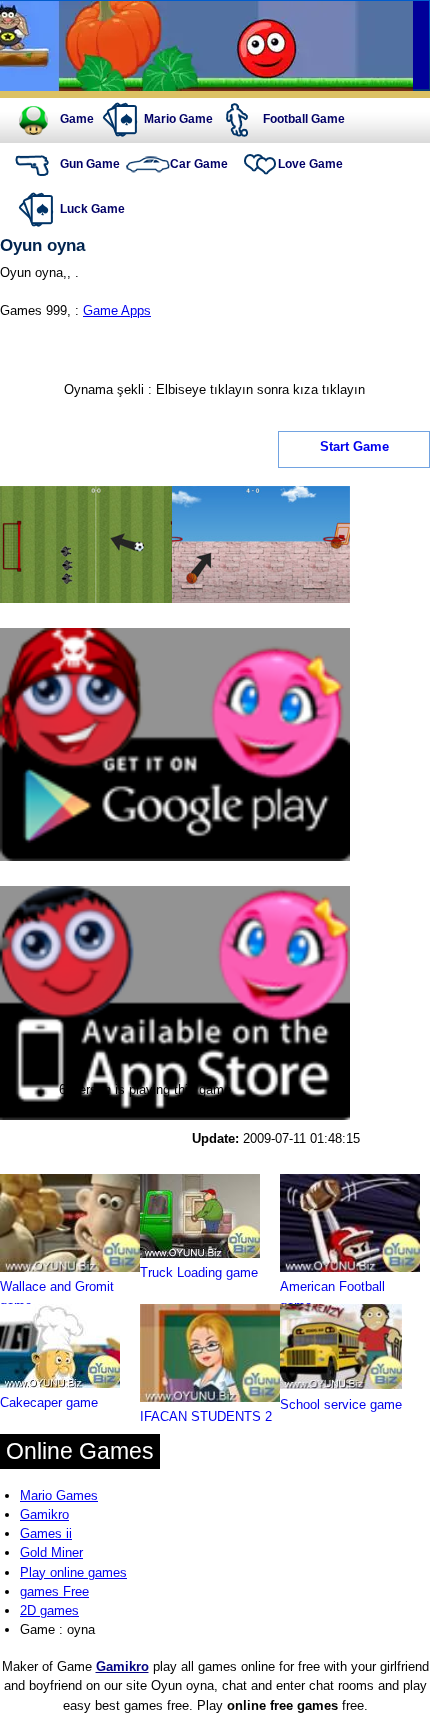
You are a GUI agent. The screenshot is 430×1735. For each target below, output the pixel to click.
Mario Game (178, 119)
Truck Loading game (199, 1272)
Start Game (354, 447)
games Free (54, 1591)
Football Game (304, 119)
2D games (49, 1610)
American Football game (332, 1296)
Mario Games (59, 1495)
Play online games (73, 1572)
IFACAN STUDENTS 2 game (206, 1426)
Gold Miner (51, 1552)
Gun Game (90, 164)
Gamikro (44, 1514)
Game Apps (117, 310)
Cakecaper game (49, 1402)
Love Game (310, 164)
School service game (341, 1404)
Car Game (199, 164)
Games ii (46, 1533)
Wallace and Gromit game (57, 1296)
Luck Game (92, 209)
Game (77, 119)
